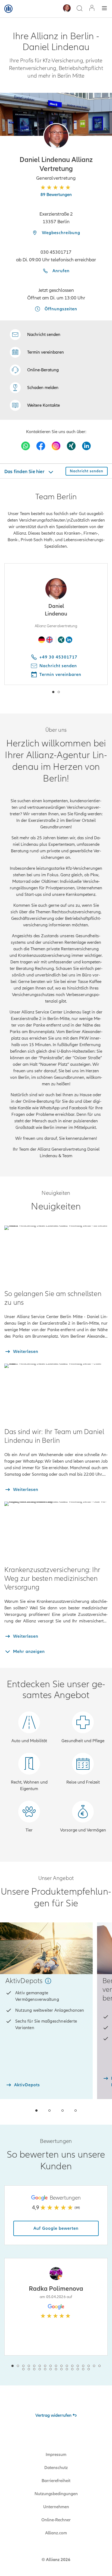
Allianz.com (56, 2533)
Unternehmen (56, 2507)
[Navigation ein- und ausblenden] (104, 9)
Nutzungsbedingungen (56, 2494)
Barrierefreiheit (56, 2481)
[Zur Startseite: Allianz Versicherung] (8, 9)
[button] (56, 136)
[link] (34, 370)
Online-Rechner (56, 2520)
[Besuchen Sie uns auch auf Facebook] (41, 446)
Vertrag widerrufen (53, 2415)
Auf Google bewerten (56, 2228)
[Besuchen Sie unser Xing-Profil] (71, 446)
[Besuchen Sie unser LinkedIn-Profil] (86, 446)
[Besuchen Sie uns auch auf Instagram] (56, 446)
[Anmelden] (92, 9)
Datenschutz (56, 2468)
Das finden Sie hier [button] (25, 471)
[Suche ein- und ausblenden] (79, 9)
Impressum (56, 2455)
